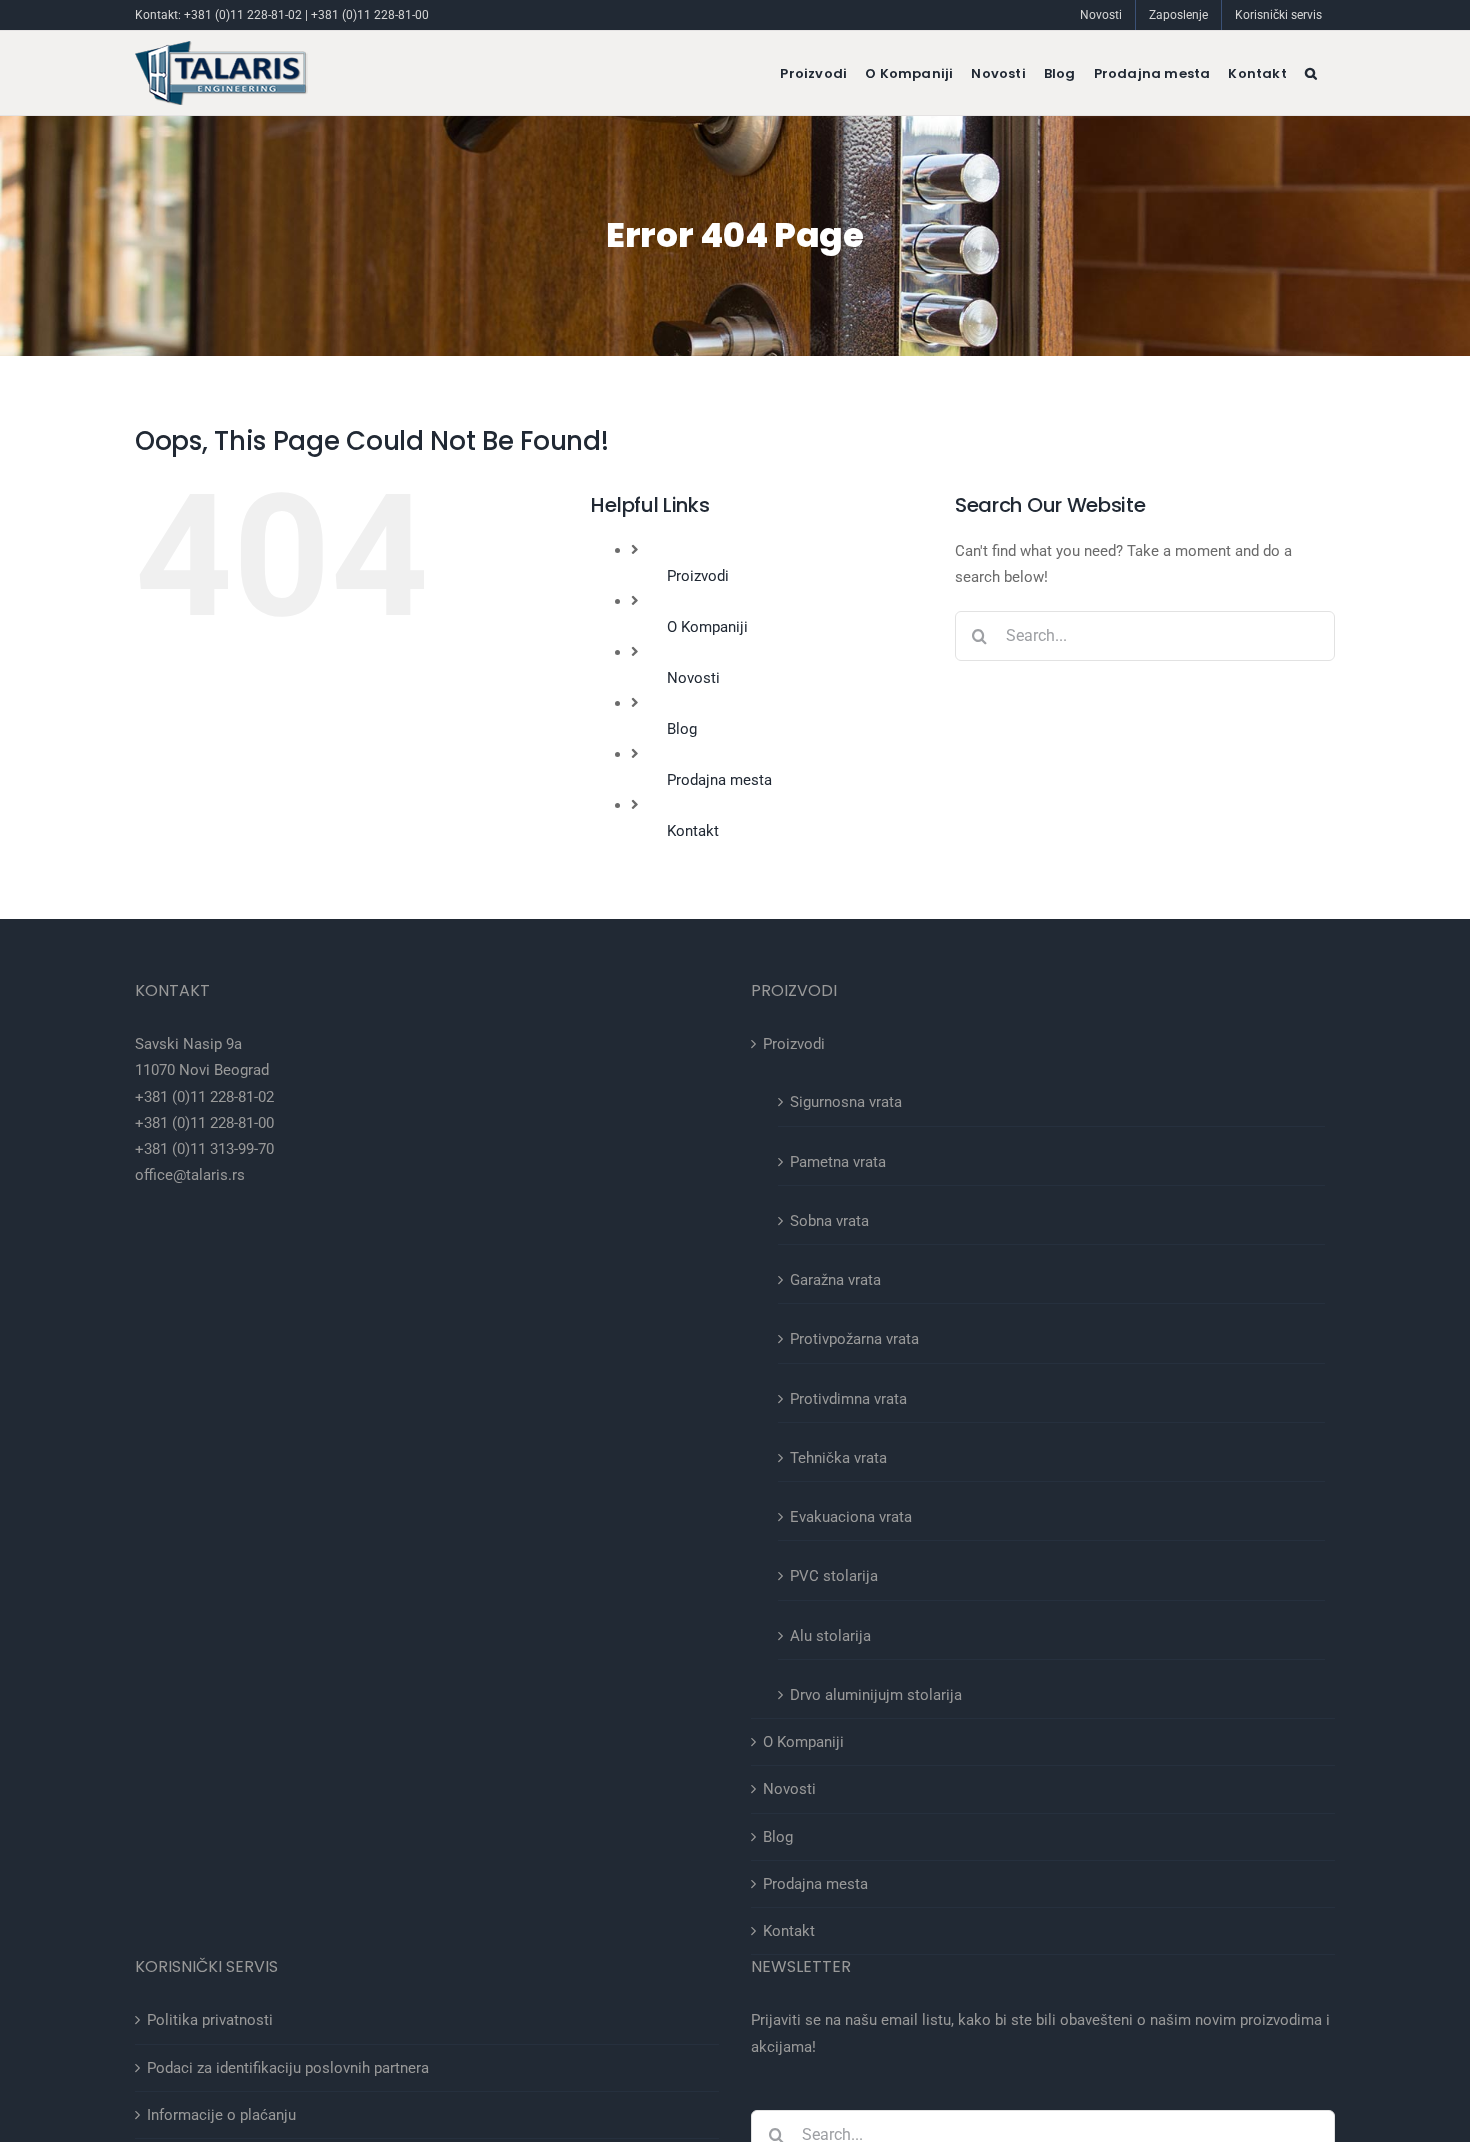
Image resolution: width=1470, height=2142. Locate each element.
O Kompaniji (707, 627)
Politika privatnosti (210, 2020)
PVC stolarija (834, 1576)
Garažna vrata (835, 1280)
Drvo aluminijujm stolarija (876, 1695)
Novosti (693, 678)
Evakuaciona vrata (851, 1517)
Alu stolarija (830, 1636)
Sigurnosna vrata (846, 1102)
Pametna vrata (838, 1162)
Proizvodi (698, 576)
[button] (1311, 73)
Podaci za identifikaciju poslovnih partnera (288, 2068)
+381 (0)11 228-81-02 (243, 15)
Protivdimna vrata (848, 1399)
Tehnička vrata (838, 1458)
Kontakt (693, 831)
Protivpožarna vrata (854, 1339)
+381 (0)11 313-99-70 (204, 1149)
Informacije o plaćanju (221, 2115)
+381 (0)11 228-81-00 (370, 15)
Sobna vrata (829, 1221)
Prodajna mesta (719, 780)
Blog (682, 729)
